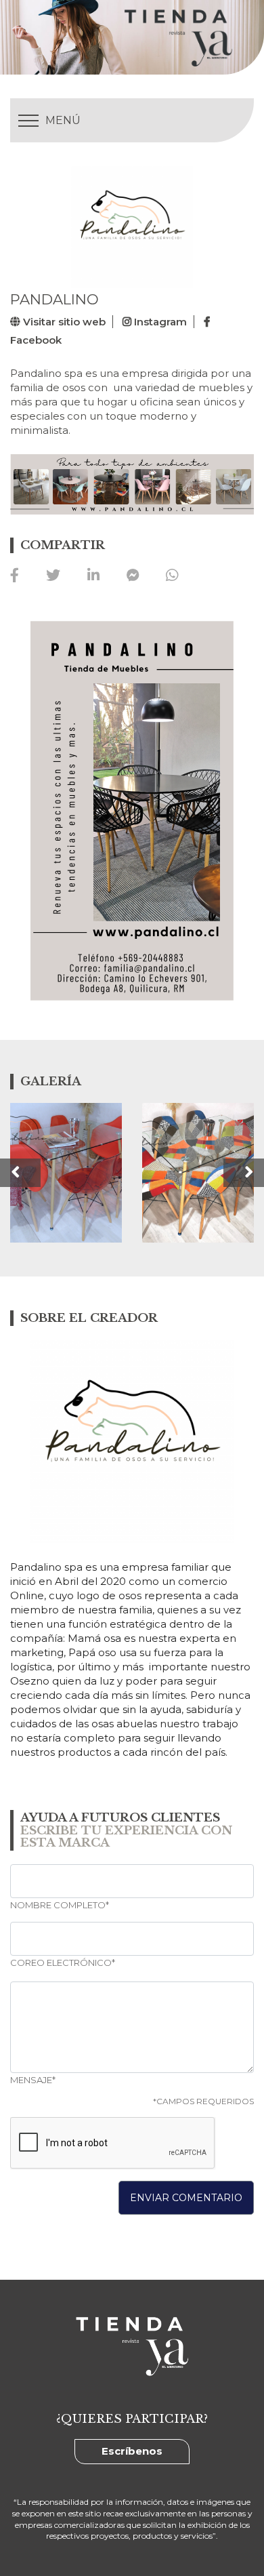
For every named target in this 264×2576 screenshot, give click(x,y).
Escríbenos (132, 2451)
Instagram (159, 322)
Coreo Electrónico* (63, 1963)
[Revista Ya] (145, 37)
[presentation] (20, 1173)
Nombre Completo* (60, 1905)
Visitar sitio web (63, 322)
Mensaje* (33, 2080)
